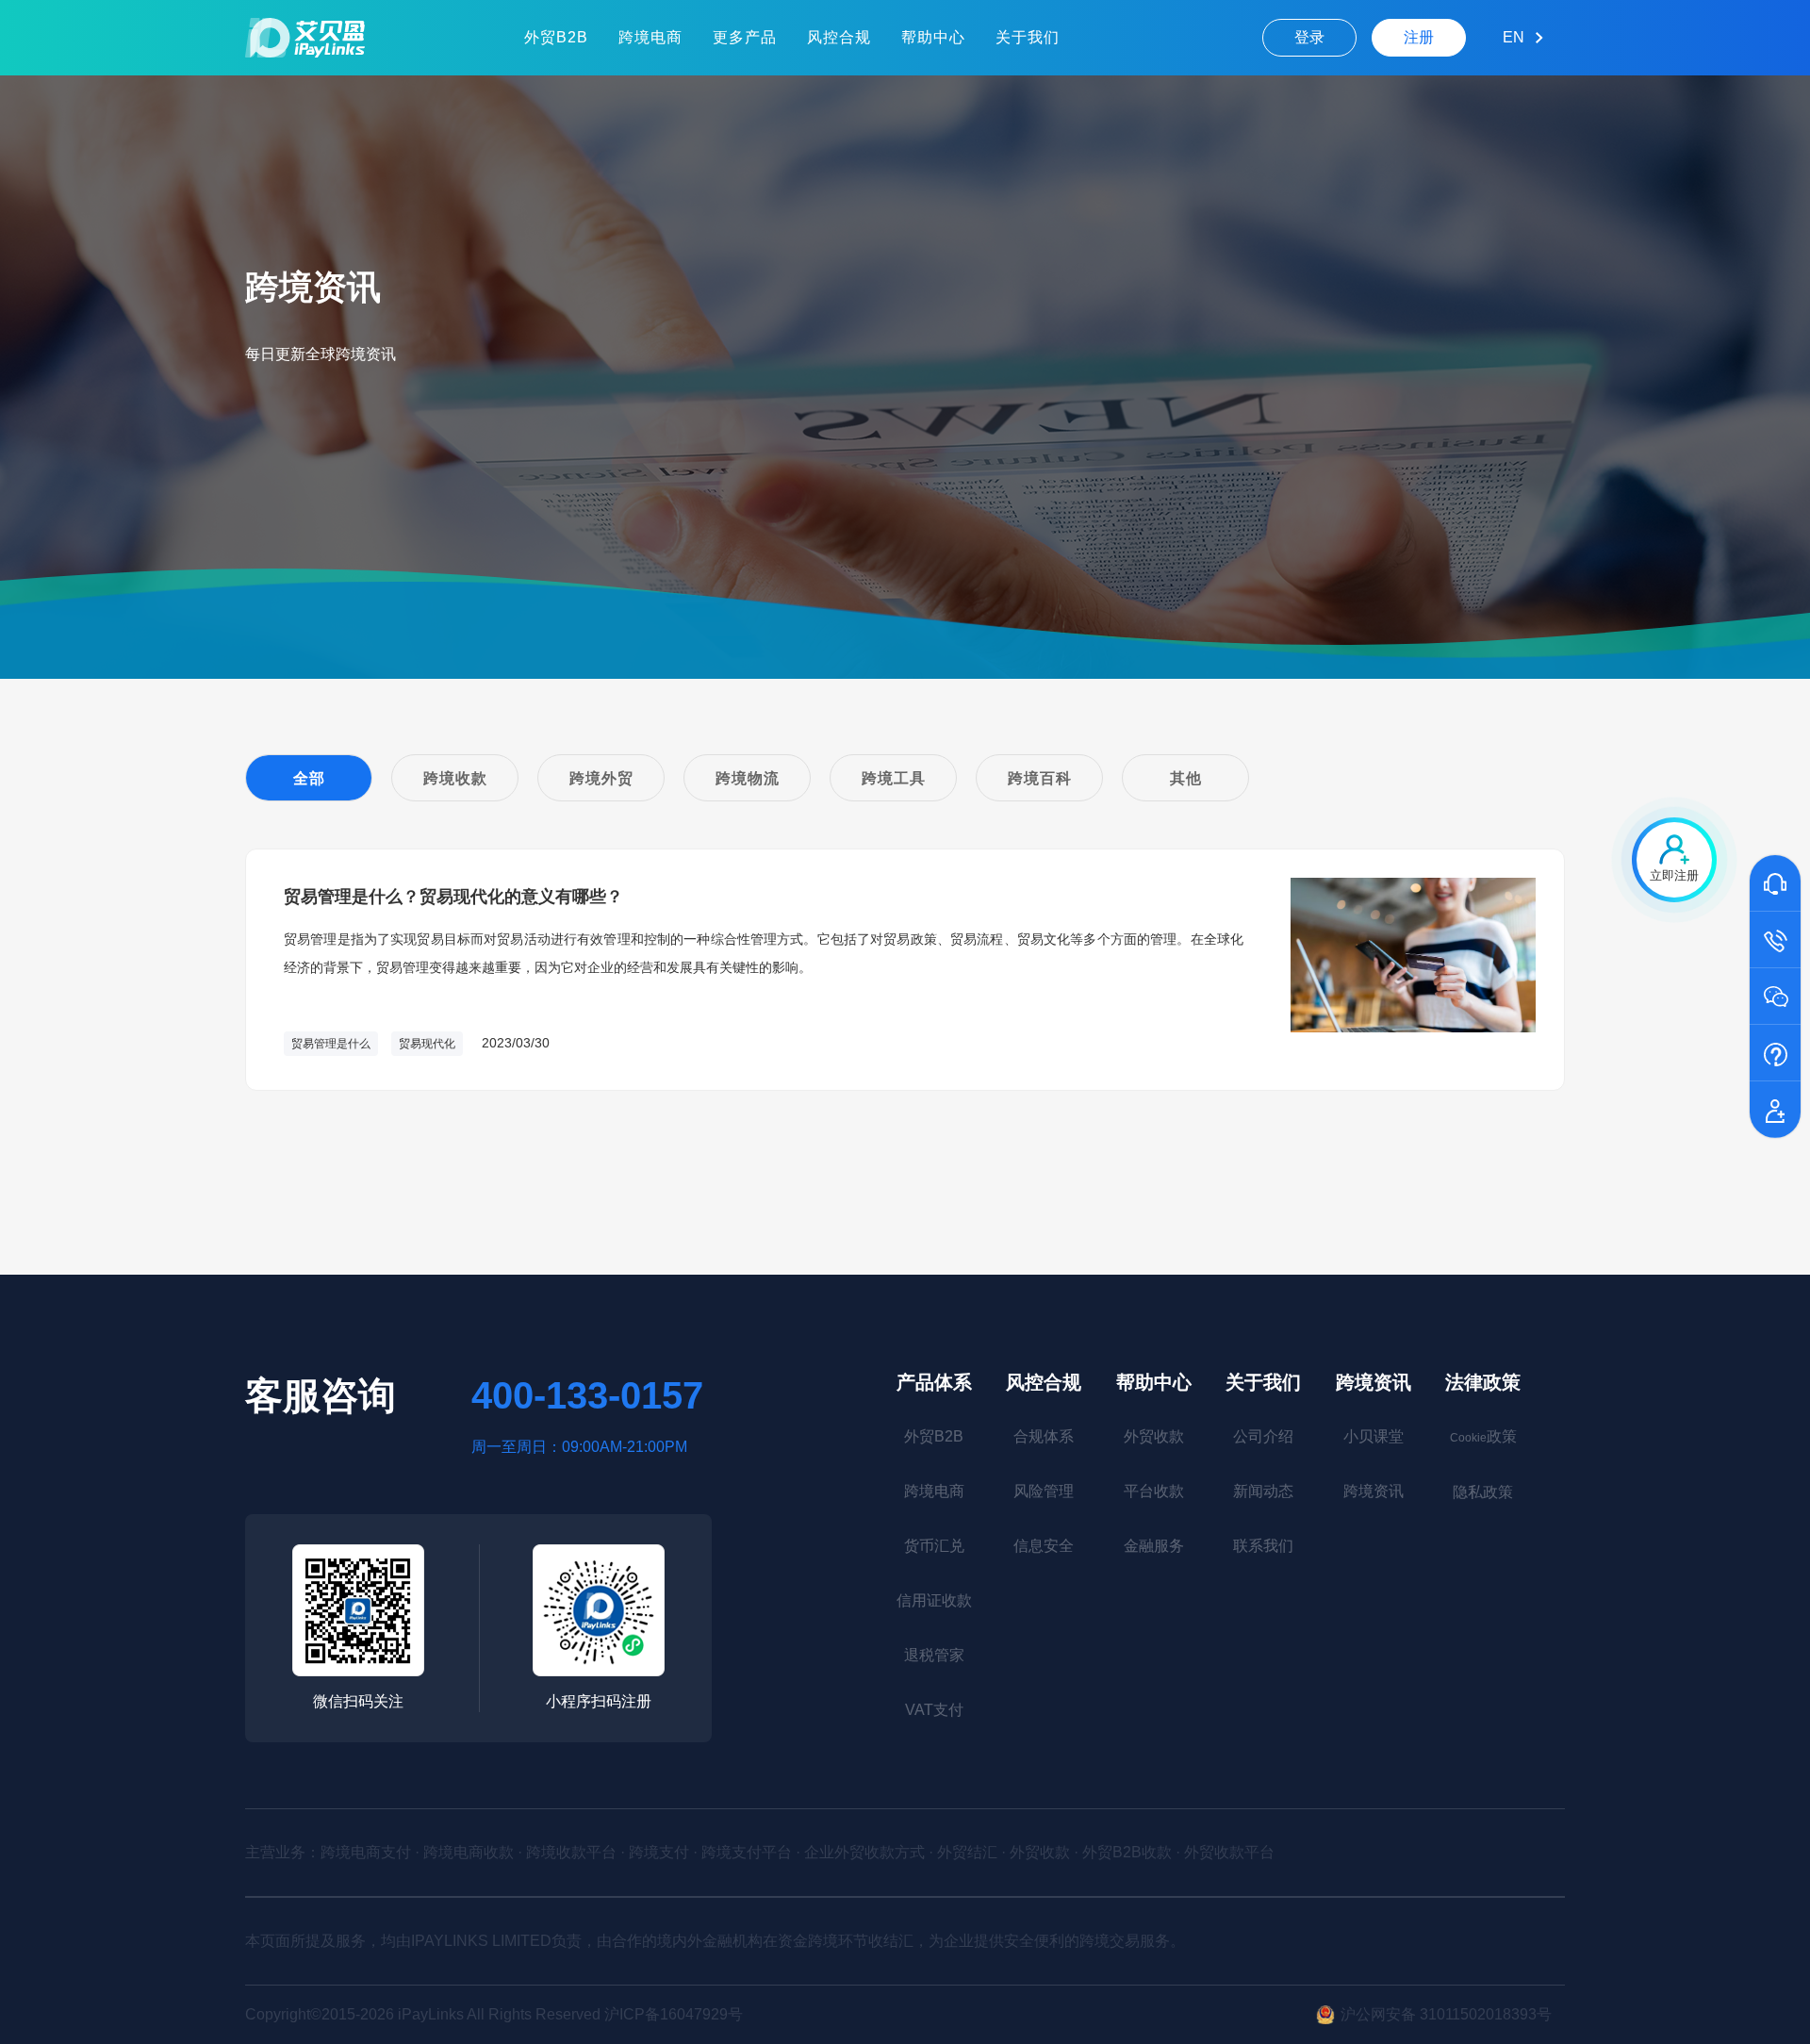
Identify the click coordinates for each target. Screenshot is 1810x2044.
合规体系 (1044, 1436)
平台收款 (1154, 1491)
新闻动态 (1263, 1491)
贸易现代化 (427, 1044)
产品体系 (934, 1382)
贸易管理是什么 (331, 1044)
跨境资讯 (1374, 1382)
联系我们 (1263, 1546)
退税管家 (934, 1655)
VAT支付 (934, 1710)
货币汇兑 (934, 1546)
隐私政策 (1483, 1492)
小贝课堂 (1374, 1436)
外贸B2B (556, 37)
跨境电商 (650, 37)
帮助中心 (933, 37)
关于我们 (1028, 37)
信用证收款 (934, 1600)
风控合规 (839, 37)
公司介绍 (1263, 1436)
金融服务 (1154, 1546)
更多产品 (745, 37)
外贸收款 (1154, 1436)
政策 (1483, 1436)
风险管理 (1044, 1491)
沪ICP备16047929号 (674, 2014)
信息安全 (1044, 1546)
